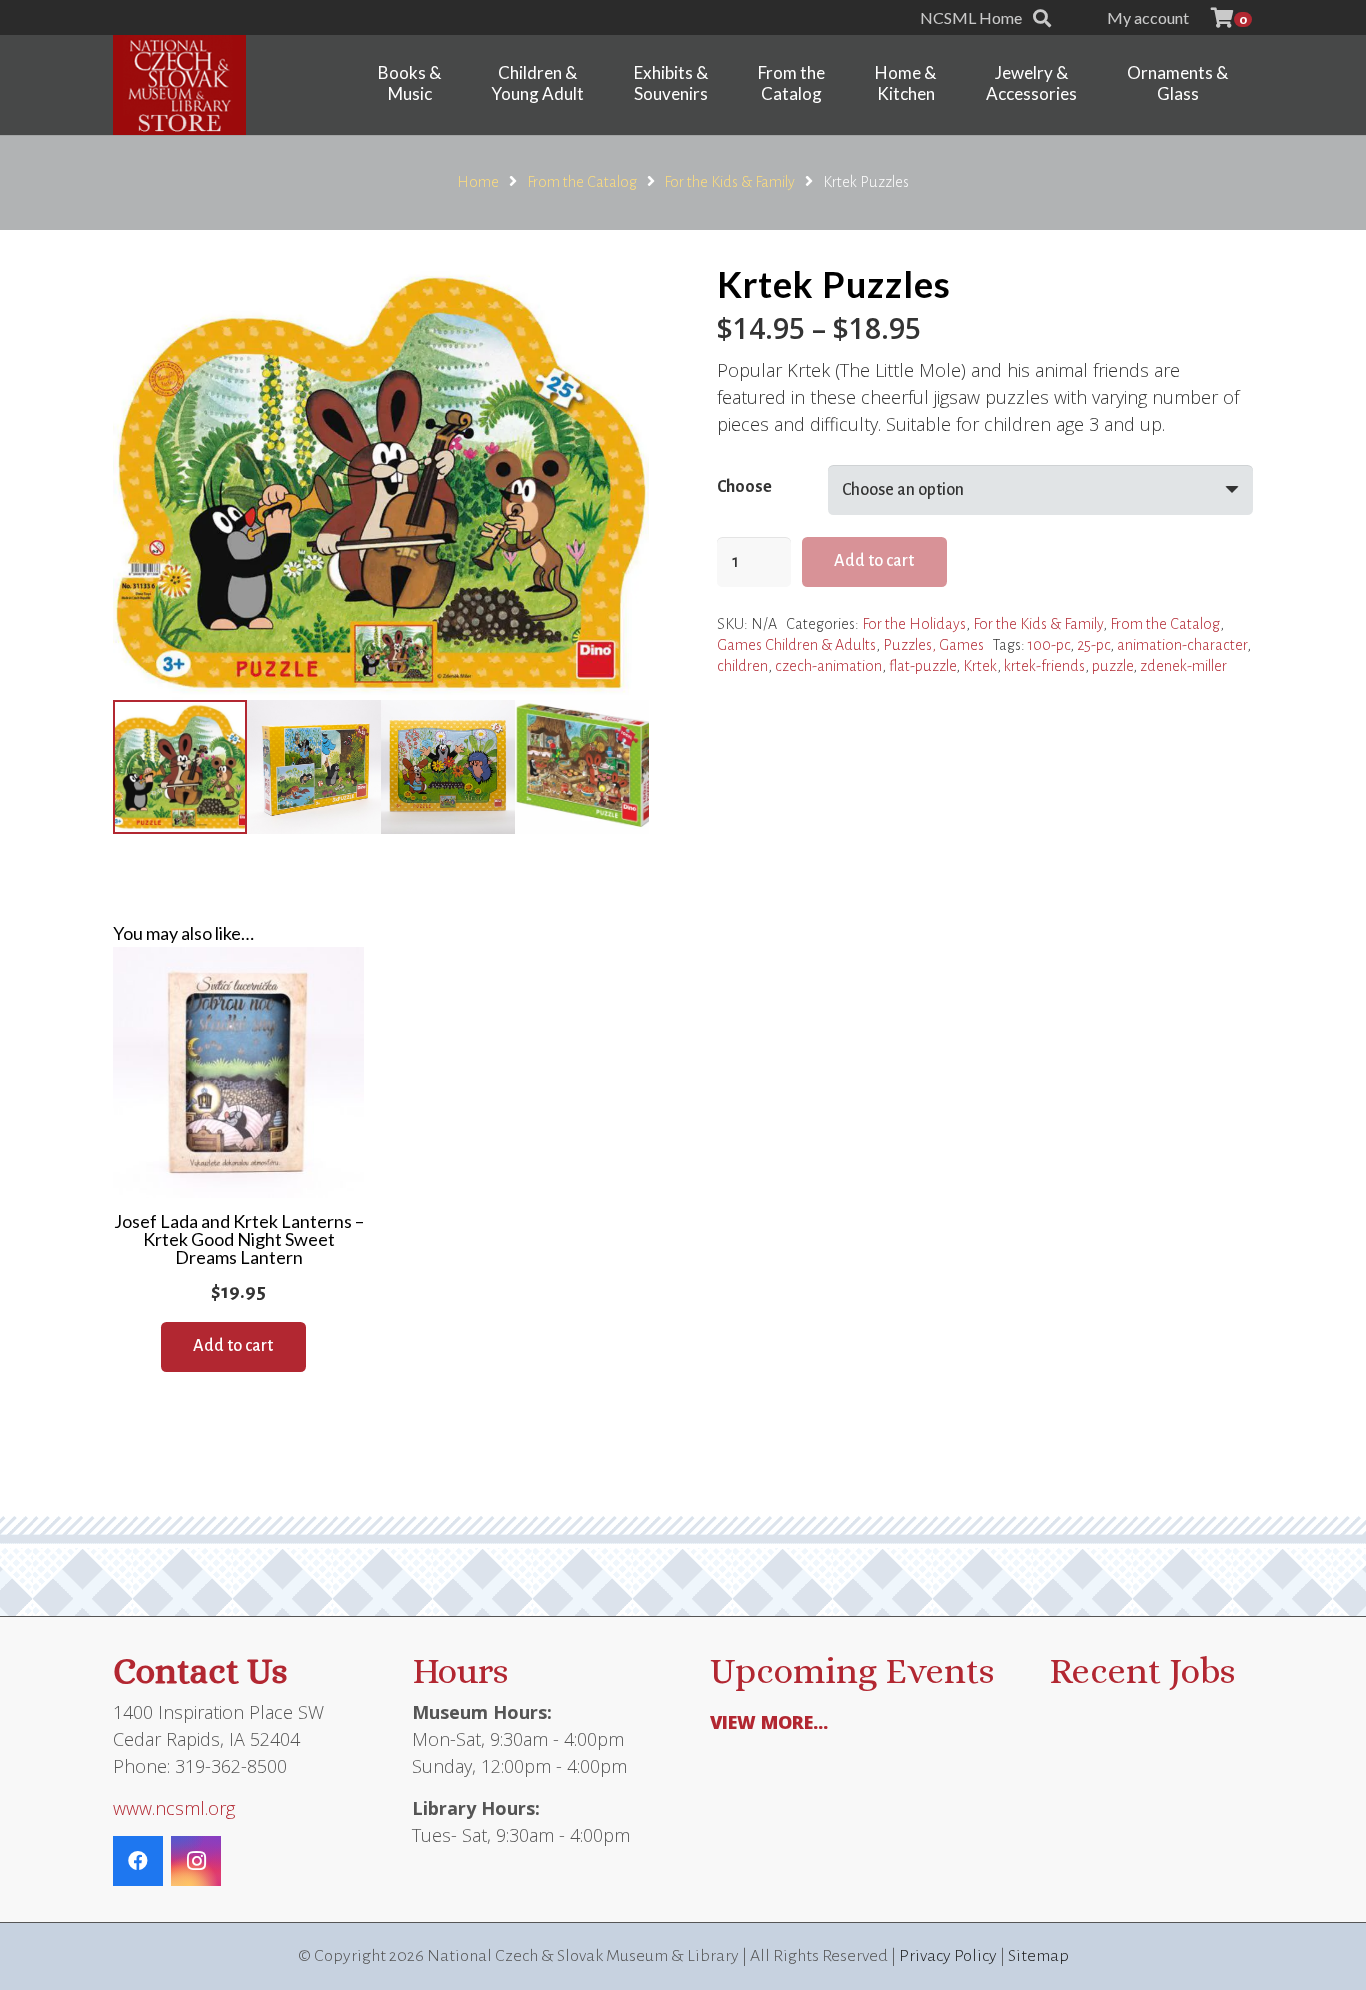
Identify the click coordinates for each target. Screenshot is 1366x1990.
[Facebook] (138, 1861)
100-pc (1049, 645)
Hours (460, 1670)
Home (478, 182)
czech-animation (828, 666)
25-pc (1093, 645)
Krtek (980, 666)
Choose (744, 487)
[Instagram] (196, 1861)
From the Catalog (582, 182)
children (742, 666)
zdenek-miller (1183, 666)
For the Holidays (914, 624)
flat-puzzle (922, 666)
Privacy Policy (948, 1956)
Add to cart (874, 561)
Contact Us (200, 1670)
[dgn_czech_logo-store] (179, 85)
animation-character (1182, 645)
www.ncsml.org (174, 1808)
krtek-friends (1044, 666)
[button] (1042, 18)
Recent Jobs (1142, 1670)
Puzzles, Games (933, 645)
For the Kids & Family (729, 182)
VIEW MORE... (769, 1722)
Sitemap (1038, 1956)
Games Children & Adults (796, 645)
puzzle (1112, 666)
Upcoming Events (852, 1670)
